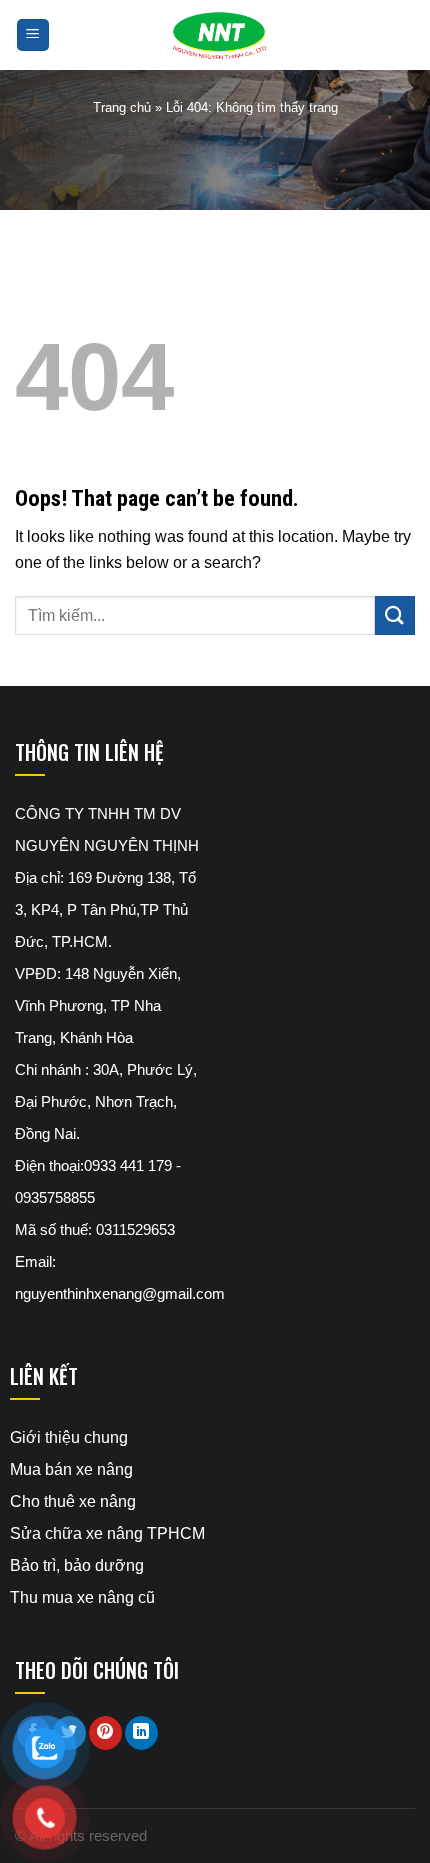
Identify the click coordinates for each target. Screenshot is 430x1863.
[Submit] (395, 615)
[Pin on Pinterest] (105, 1733)
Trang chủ (122, 107)
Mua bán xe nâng (71, 1469)
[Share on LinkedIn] (141, 1733)
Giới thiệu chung (69, 1437)
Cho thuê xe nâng (73, 1501)
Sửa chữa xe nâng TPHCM (107, 1533)
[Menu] (33, 35)
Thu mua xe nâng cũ (82, 1597)
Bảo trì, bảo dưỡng (77, 1565)
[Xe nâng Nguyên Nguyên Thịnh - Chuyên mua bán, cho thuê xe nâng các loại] (215, 35)
